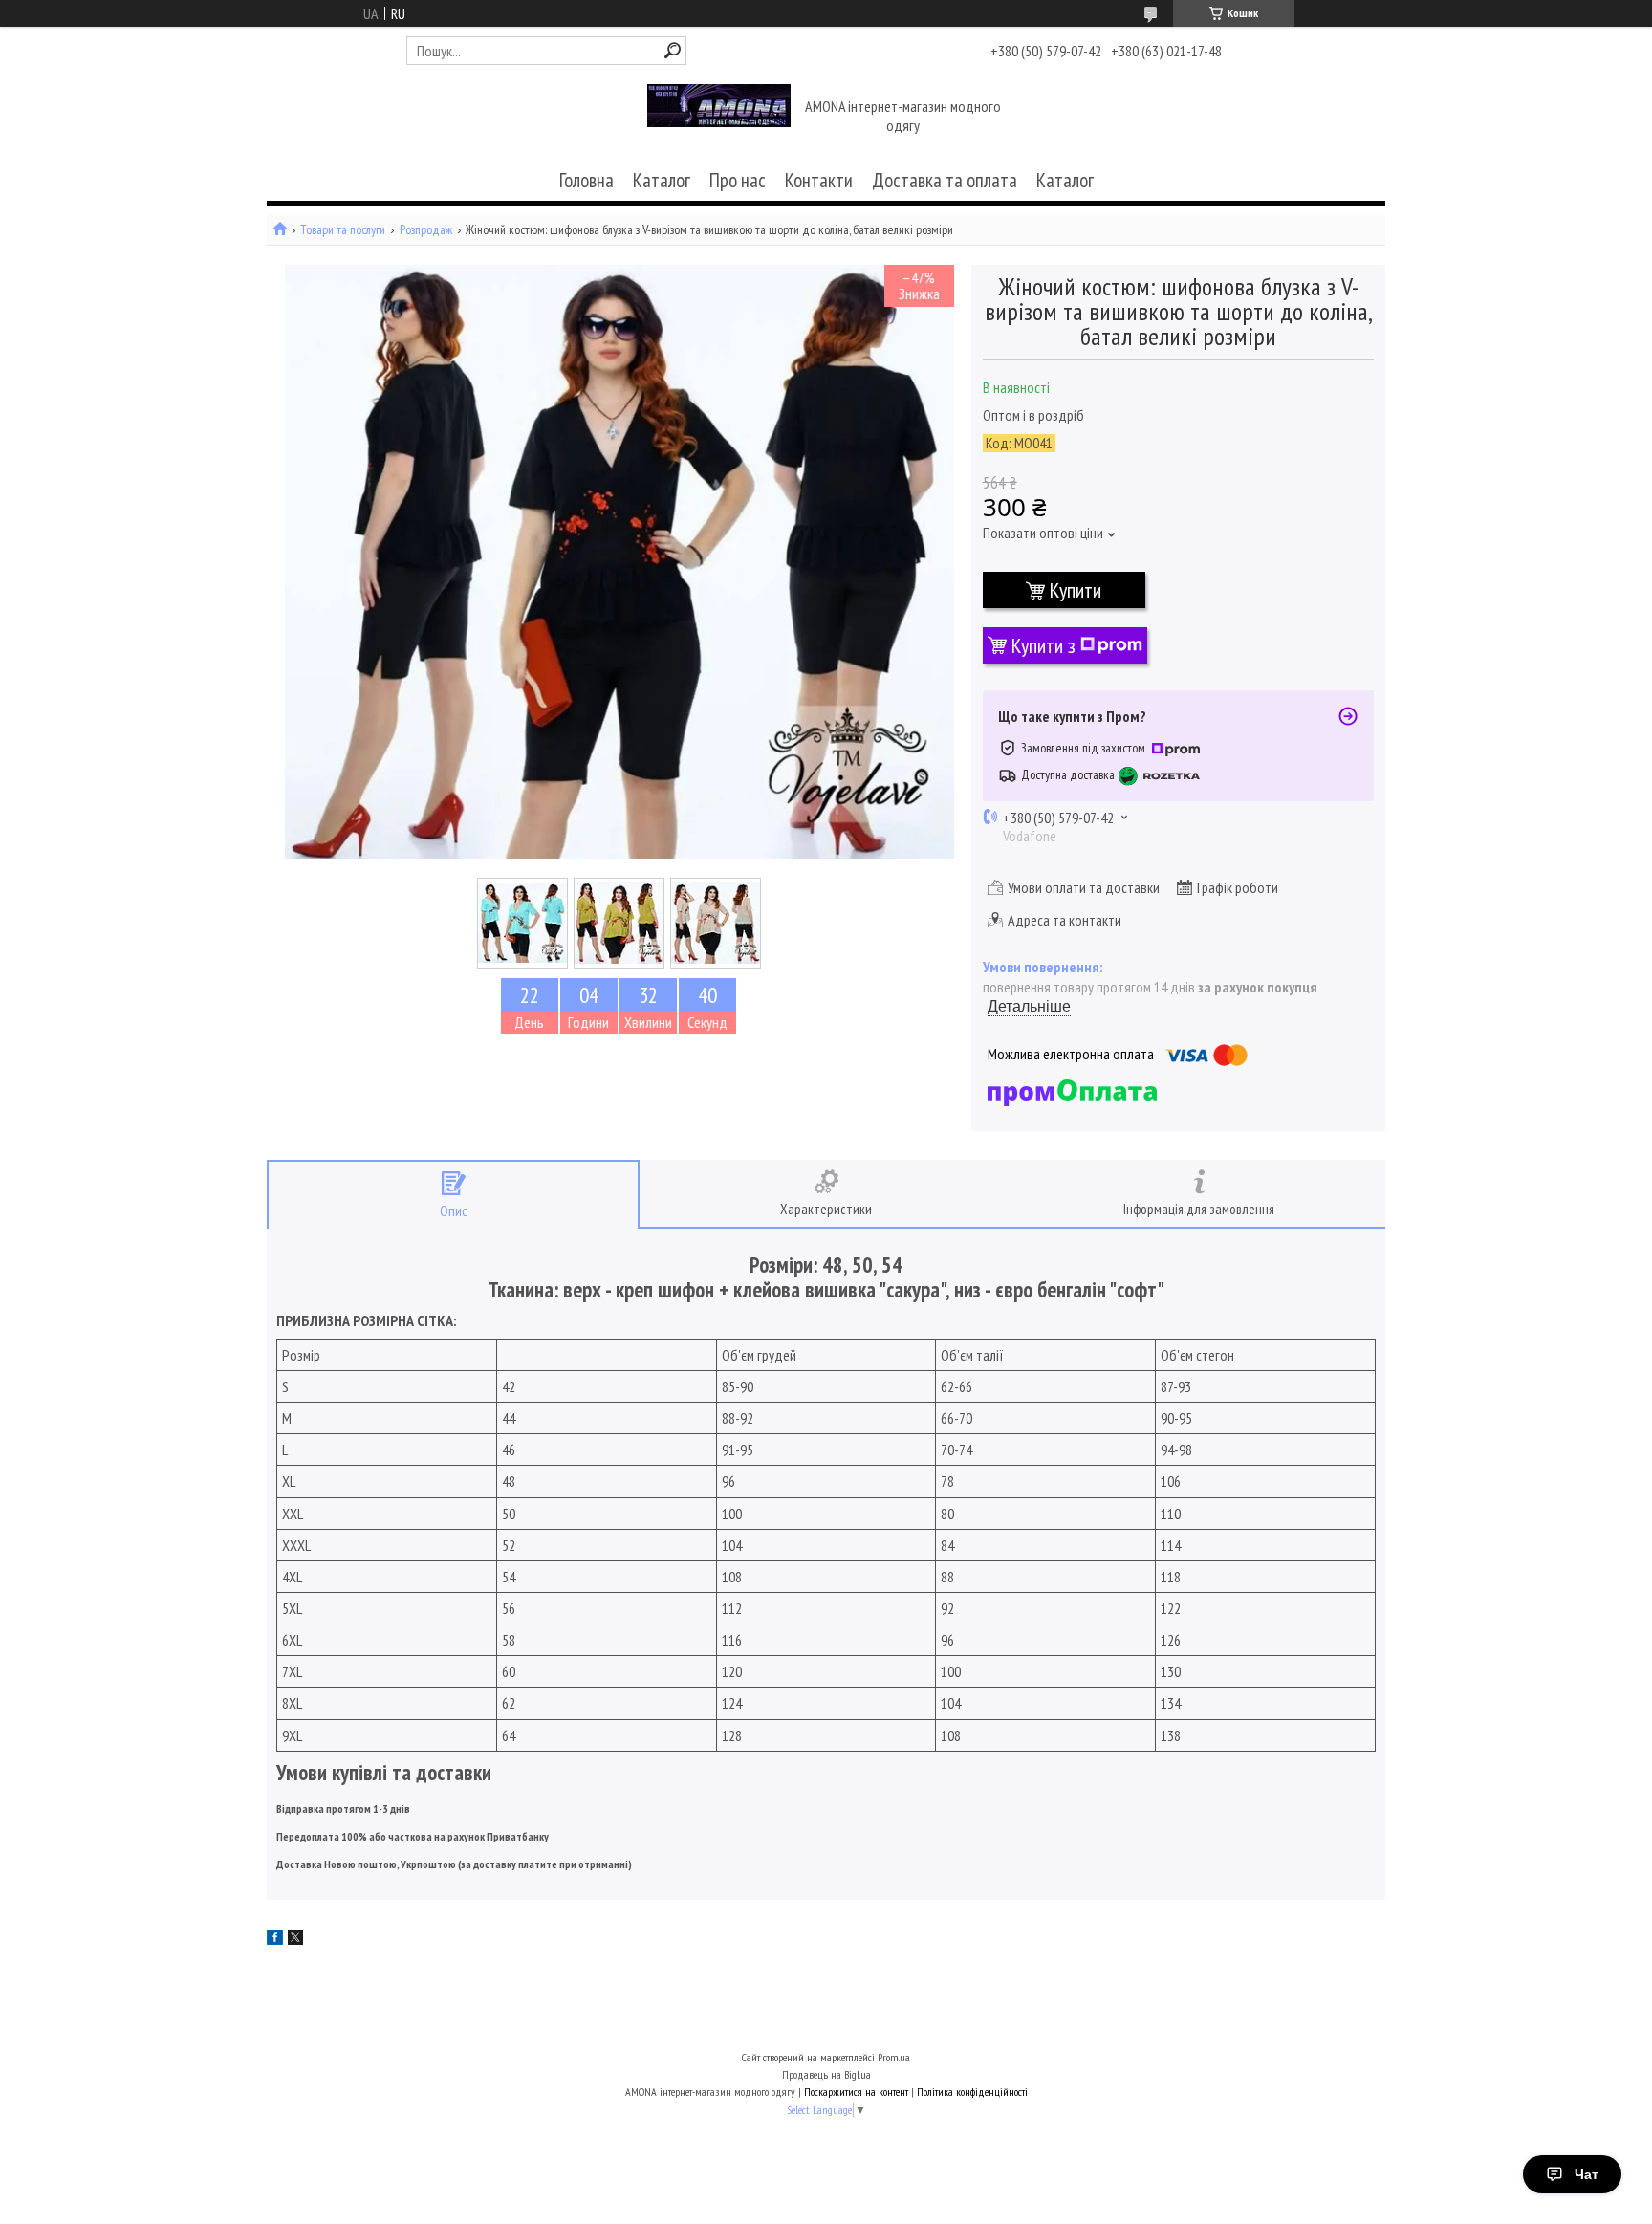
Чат (1587, 2174)
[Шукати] (673, 50)
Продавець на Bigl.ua (826, 2074)
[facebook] (275, 1939)
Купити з (1043, 645)
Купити (1076, 590)
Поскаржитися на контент (856, 2092)
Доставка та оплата (945, 180)
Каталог (662, 180)
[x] (295, 1939)
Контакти (819, 180)
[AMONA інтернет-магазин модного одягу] (719, 118)
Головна (587, 180)
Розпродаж (426, 230)
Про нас (738, 180)
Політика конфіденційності (972, 2092)
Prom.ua (894, 2057)
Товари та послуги (343, 230)
